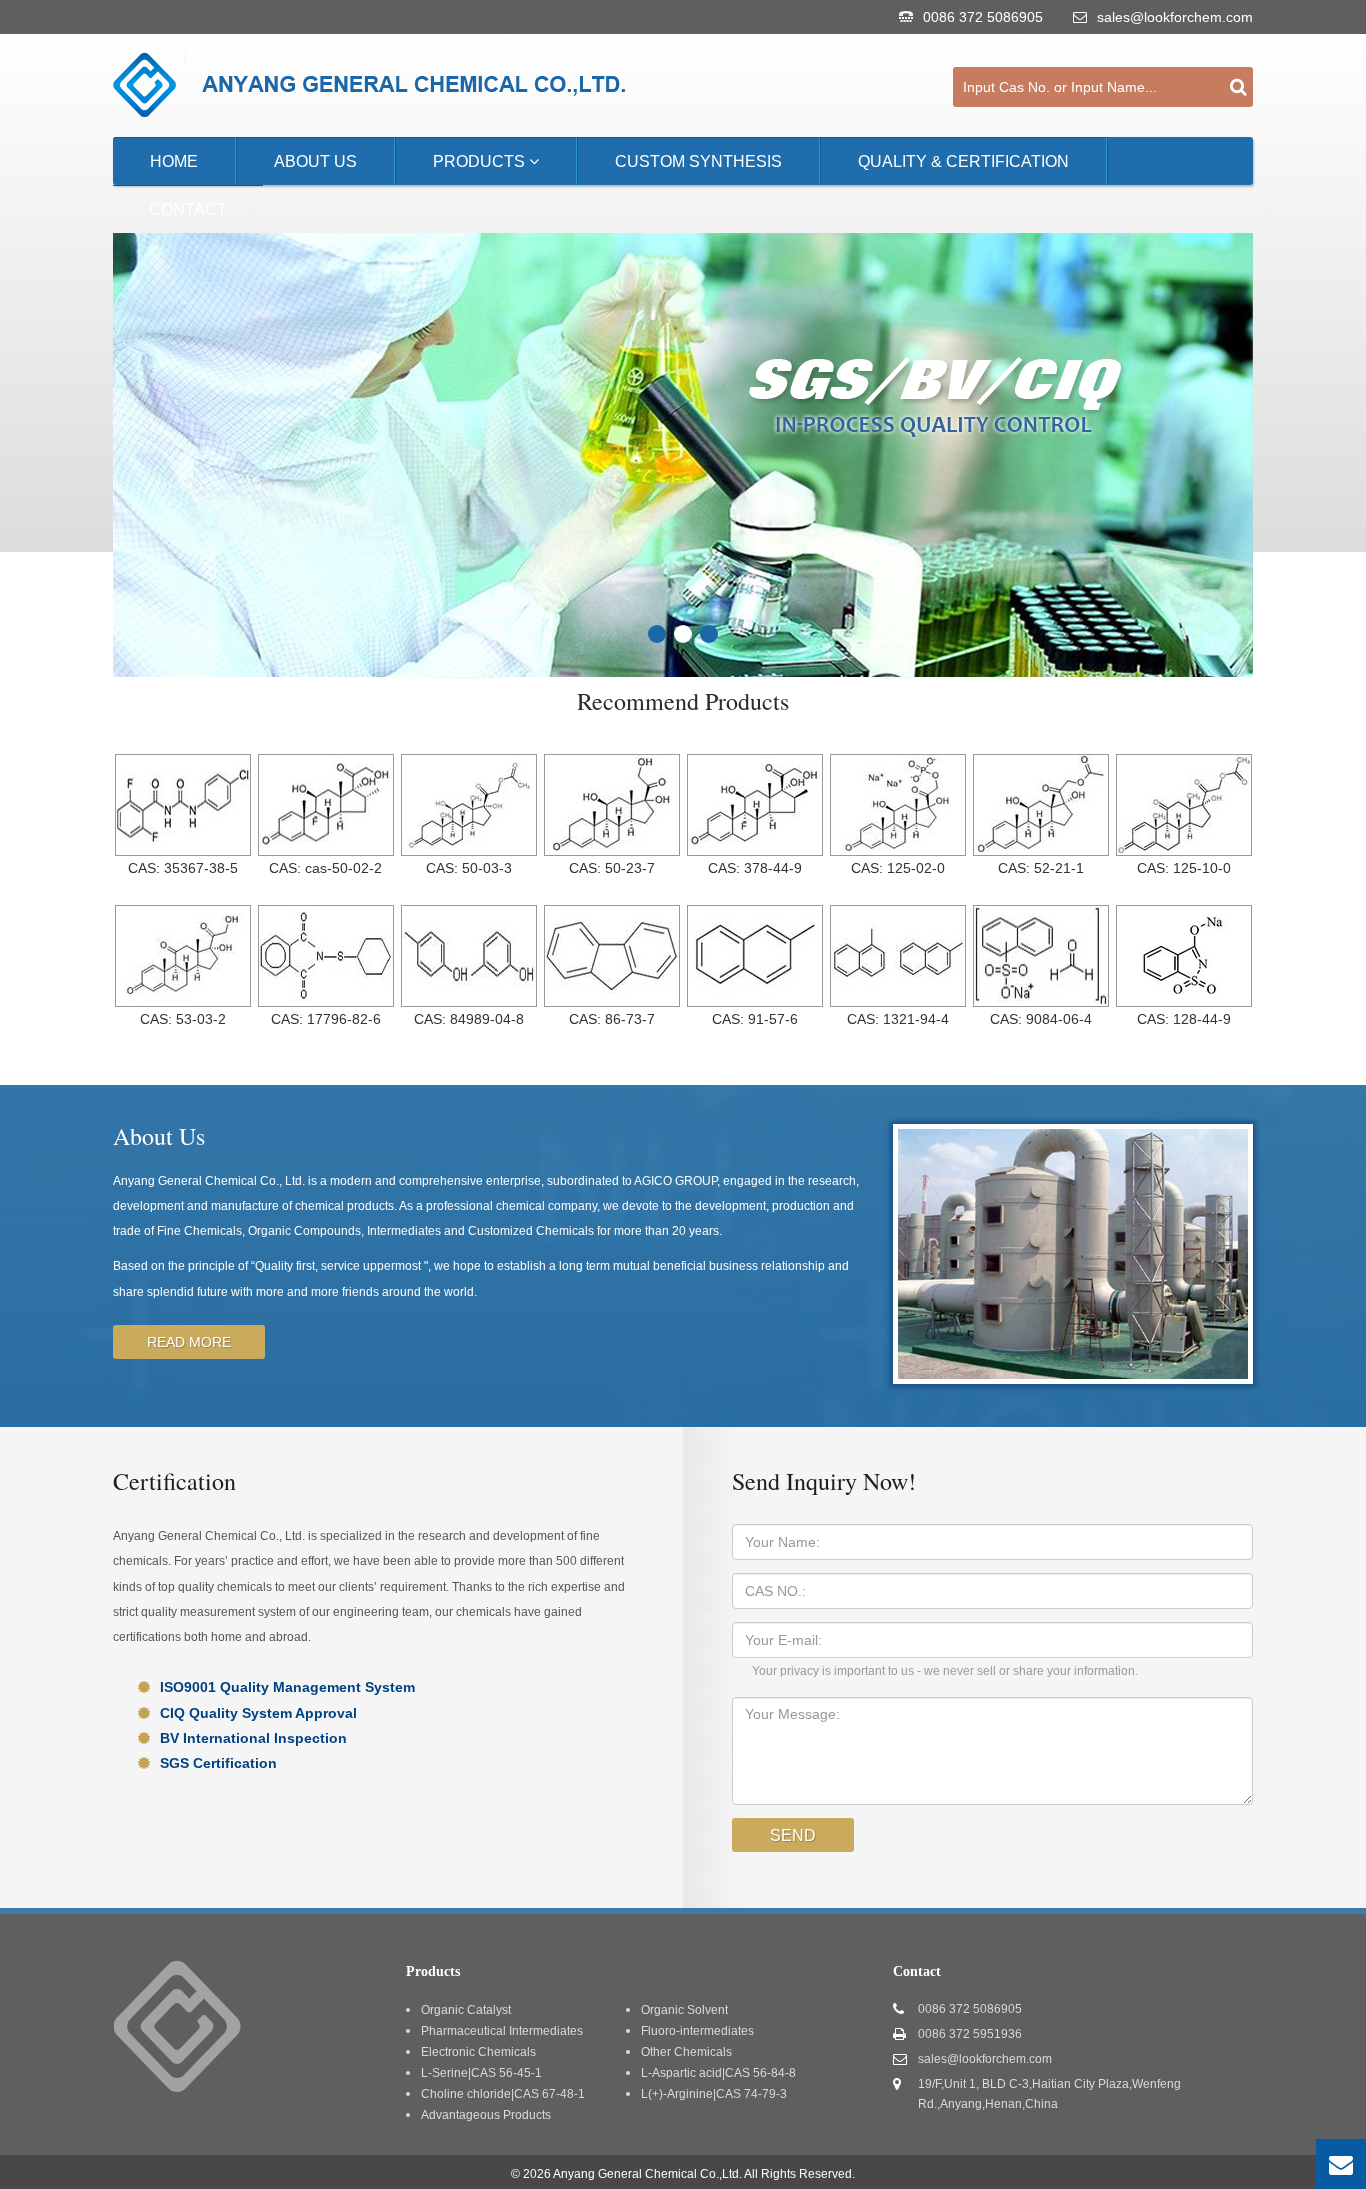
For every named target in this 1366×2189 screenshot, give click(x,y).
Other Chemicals (686, 2052)
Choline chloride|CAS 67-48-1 (503, 2094)
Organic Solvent (684, 2010)
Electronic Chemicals (478, 2052)
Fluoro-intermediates (697, 2031)
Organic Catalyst (466, 2010)
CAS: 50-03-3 (469, 868)
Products (481, 161)
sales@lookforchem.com (1175, 17)
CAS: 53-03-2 (183, 1019)
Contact (188, 209)
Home (174, 161)
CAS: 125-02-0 (898, 868)
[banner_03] (709, 634)
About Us (315, 161)
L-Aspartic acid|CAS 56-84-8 (718, 2073)
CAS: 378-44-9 (755, 868)
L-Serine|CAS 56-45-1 (481, 2073)
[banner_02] (683, 634)
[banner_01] (657, 634)
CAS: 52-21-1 (1041, 868)
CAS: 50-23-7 (612, 868)
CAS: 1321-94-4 (898, 1019)
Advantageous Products (486, 2115)
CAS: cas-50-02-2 (325, 868)
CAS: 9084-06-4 (1041, 1019)
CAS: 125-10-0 (1184, 868)
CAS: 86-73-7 (612, 1019)
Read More (189, 1342)
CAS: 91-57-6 (755, 1019)
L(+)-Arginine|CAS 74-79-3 (714, 2094)
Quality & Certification (963, 161)
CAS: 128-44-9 (1184, 1019)
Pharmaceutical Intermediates (502, 2031)
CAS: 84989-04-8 (469, 1019)
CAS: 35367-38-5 (183, 868)
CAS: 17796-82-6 (326, 1019)
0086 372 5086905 (983, 17)
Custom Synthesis (698, 161)
